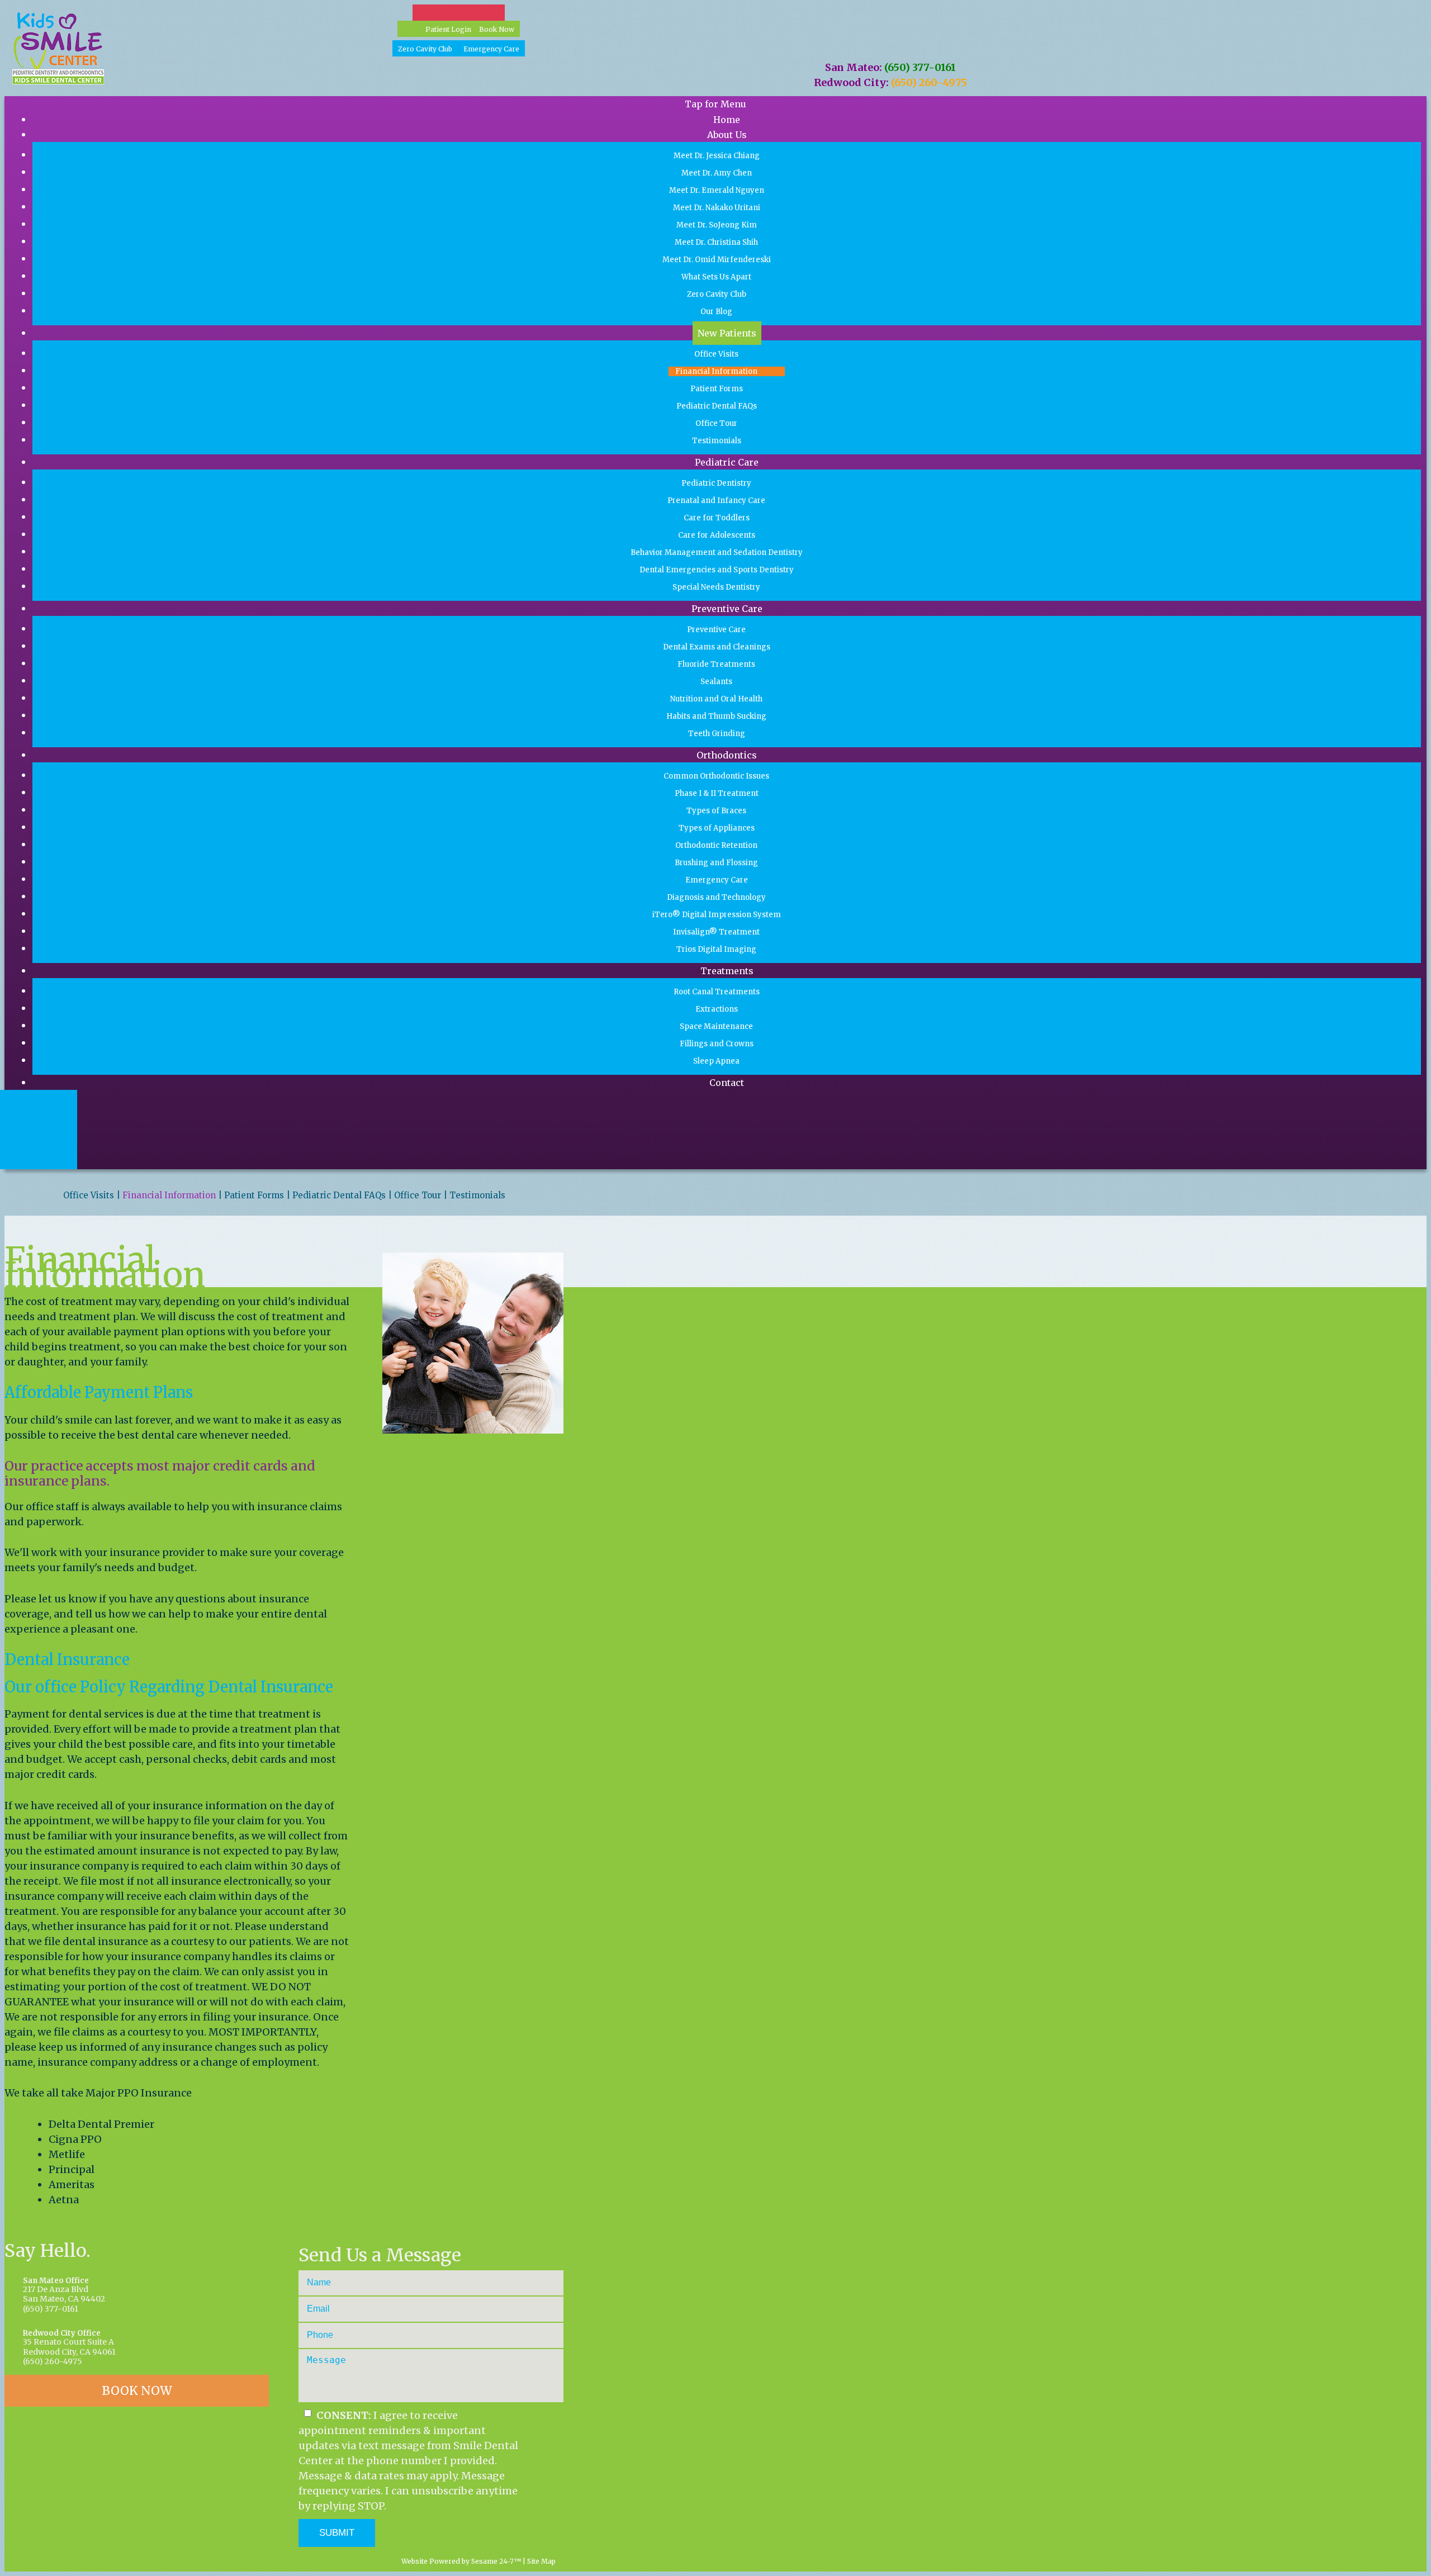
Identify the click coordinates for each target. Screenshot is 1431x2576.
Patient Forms (254, 1196)
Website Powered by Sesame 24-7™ (460, 2561)
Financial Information (169, 1196)
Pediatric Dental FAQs (339, 1196)
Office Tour (418, 1196)
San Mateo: (854, 67)
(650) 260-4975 (929, 82)
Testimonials (477, 1196)
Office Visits (89, 1196)
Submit (337, 2533)
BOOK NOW (137, 2391)
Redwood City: (851, 82)
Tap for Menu (715, 104)
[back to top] (560, 2561)
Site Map (541, 2561)
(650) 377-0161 (920, 67)
